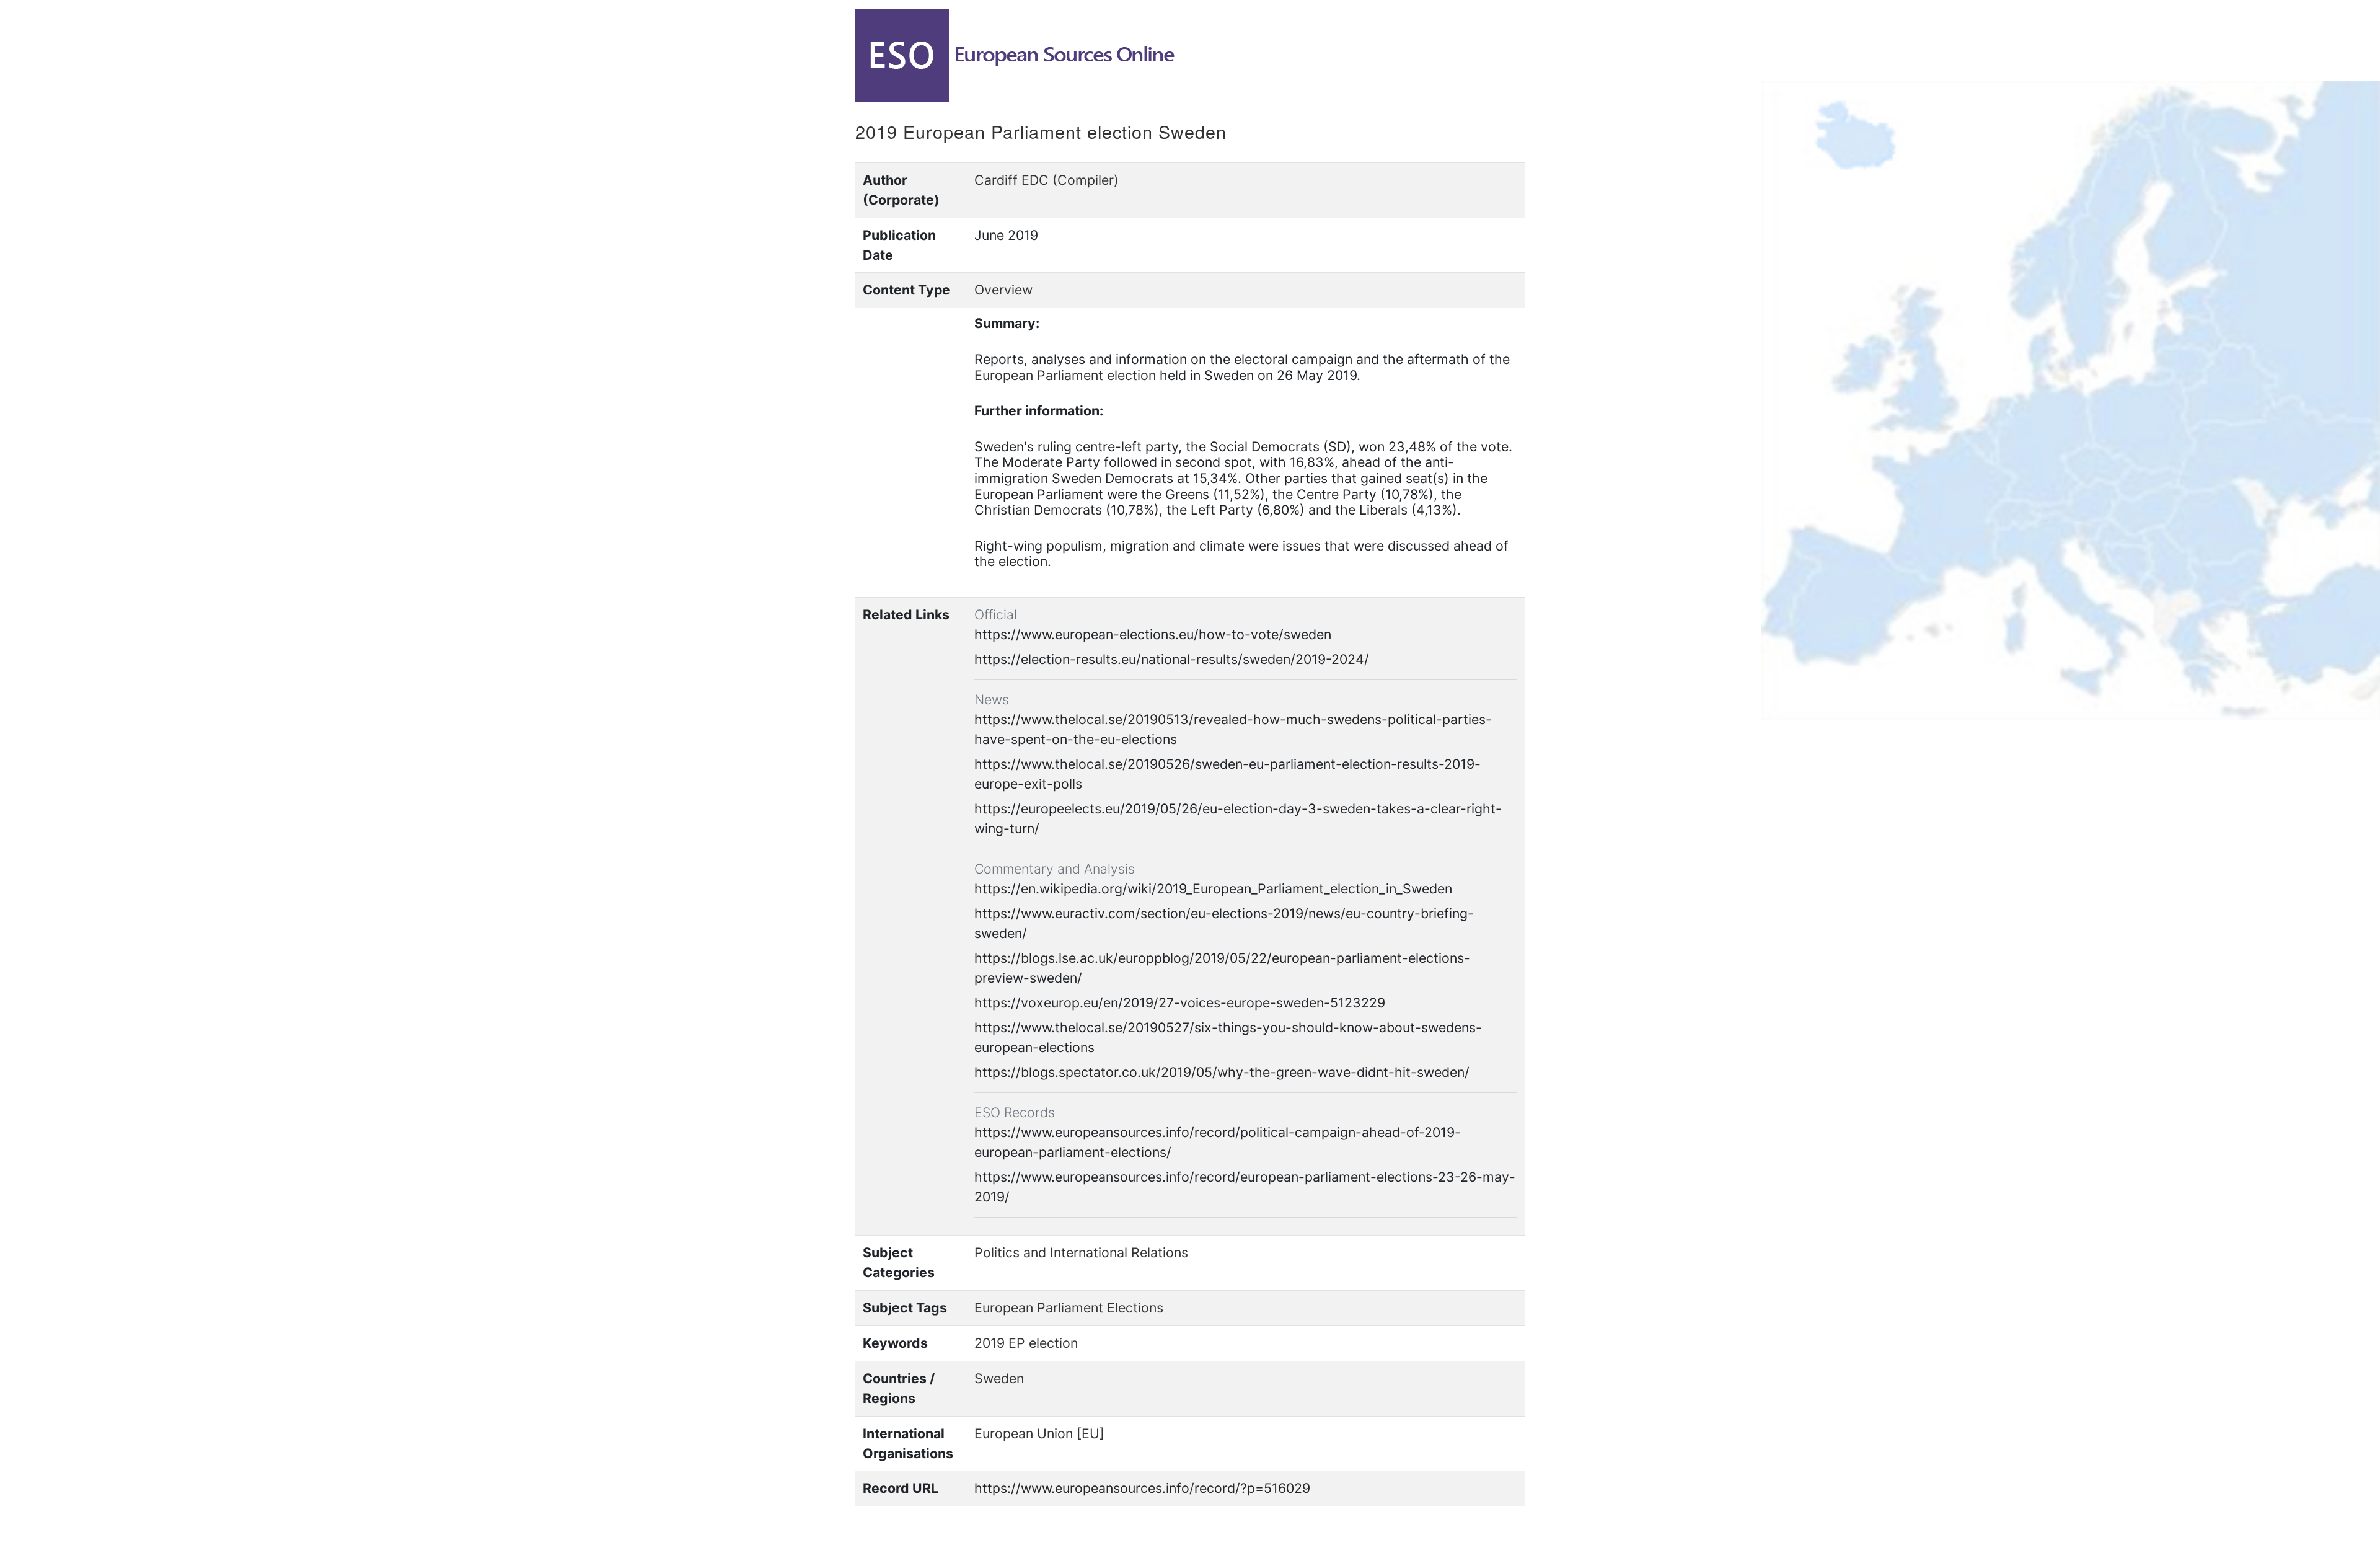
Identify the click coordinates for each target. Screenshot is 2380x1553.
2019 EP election (1026, 1343)
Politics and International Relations (1081, 1252)
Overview (1003, 290)
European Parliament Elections (1069, 1307)
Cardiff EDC (1011, 180)
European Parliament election (1065, 375)
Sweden (999, 1378)
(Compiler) (1086, 180)
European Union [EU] (1039, 1433)
